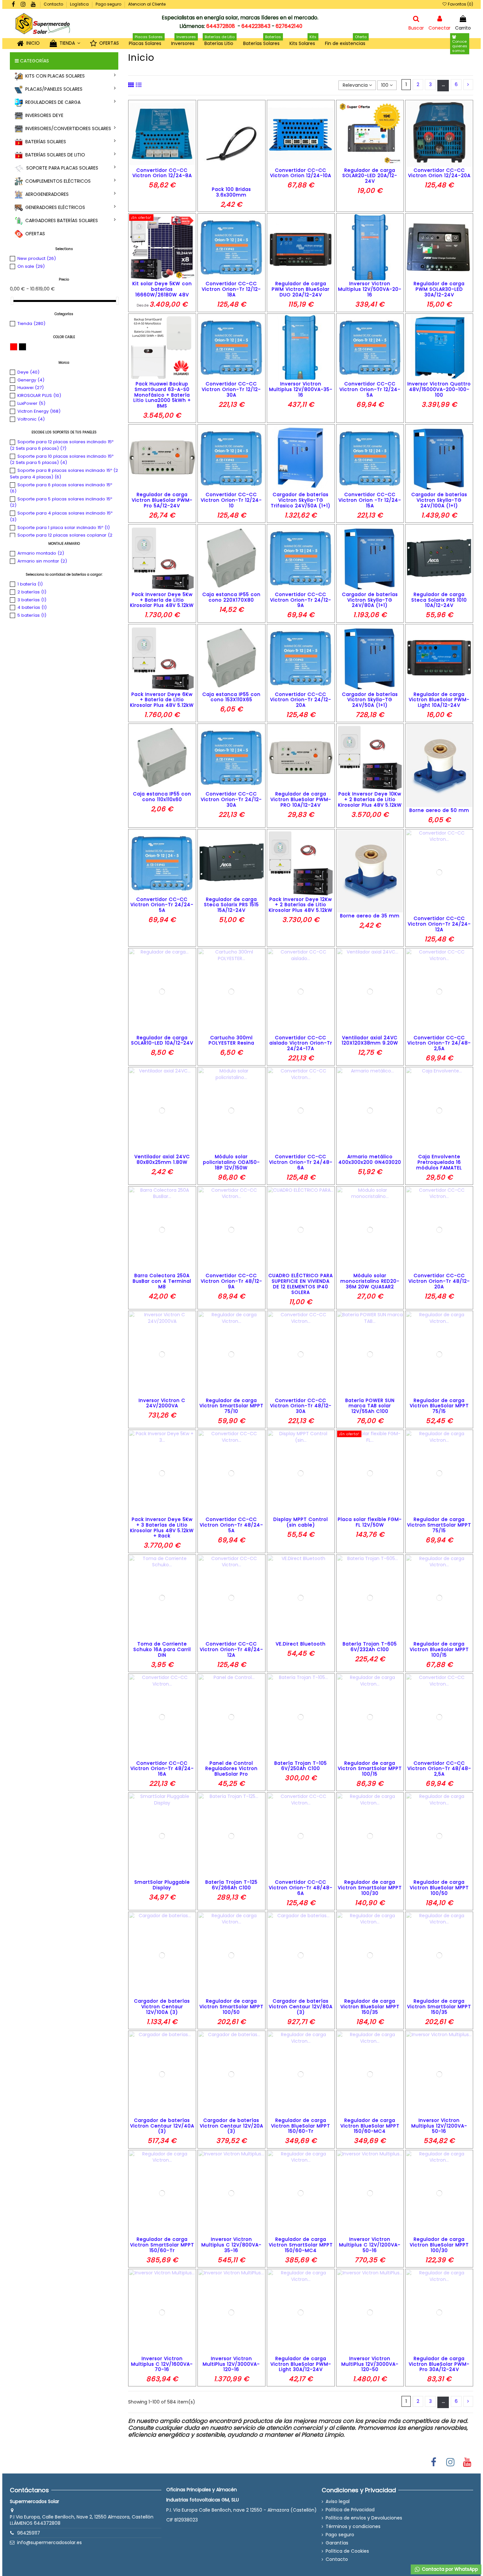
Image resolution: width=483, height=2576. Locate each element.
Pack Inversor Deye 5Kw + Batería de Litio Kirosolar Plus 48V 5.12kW (162, 600)
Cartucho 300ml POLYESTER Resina (231, 1040)
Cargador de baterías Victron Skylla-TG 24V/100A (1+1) (439, 500)
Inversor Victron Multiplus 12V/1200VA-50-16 (439, 2126)
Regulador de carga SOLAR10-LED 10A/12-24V (162, 1040)
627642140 (289, 26)
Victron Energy (39, 411)
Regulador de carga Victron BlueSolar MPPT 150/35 (370, 2007)
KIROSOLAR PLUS (39, 395)
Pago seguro (109, 4)
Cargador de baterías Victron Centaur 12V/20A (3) (231, 2126)
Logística (80, 4)
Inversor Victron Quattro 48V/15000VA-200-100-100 (439, 389)
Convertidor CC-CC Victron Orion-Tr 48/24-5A (231, 1525)
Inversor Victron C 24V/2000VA (162, 1403)
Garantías (337, 2543)
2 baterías (32, 592)
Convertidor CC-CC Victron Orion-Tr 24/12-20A (301, 700)
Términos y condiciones (353, 2527)
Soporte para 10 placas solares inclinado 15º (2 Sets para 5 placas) (62, 460)
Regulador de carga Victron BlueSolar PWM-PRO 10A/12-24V (301, 799)
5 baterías (32, 615)
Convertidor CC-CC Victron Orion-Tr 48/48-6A (301, 1888)
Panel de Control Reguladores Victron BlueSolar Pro (231, 1769)
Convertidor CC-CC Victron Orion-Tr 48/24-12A (231, 1649)
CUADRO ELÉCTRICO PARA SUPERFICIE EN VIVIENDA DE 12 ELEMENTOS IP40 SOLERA (301, 1284)
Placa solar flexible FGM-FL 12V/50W (370, 1522)
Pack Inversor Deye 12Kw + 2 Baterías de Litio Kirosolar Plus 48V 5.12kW (301, 905)
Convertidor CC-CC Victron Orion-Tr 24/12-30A (231, 799)
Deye (28, 372)
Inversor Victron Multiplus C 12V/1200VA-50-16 (370, 2245)
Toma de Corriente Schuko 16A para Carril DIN (162, 1649)
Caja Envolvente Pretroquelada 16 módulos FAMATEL (439, 1162)
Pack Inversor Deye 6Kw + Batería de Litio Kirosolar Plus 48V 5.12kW (162, 700)
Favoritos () (460, 4)
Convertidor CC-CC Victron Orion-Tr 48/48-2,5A (439, 1769)
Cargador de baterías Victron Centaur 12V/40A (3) (162, 2126)
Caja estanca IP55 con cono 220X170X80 (231, 597)
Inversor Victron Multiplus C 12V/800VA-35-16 (231, 2245)
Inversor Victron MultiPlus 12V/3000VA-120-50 (370, 2364)
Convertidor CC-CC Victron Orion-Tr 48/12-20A (439, 1281)
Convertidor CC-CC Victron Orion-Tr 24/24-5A (162, 905)
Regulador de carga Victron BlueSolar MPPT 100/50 (439, 1888)
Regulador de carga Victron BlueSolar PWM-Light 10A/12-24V (439, 700)
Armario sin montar (42, 561)
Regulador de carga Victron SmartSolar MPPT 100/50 (231, 2007)
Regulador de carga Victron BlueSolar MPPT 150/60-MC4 (370, 2126)
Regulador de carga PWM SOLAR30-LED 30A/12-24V (439, 289)
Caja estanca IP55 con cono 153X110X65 (231, 697)
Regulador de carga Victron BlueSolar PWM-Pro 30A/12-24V (439, 2364)
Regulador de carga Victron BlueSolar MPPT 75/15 (439, 1406)
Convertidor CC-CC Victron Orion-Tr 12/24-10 (231, 500)
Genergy (31, 380)
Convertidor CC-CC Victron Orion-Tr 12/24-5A (370, 389)
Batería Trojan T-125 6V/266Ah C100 (231, 1885)
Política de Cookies (347, 2551)
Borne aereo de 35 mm (370, 916)
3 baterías (32, 600)
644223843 (256, 26)
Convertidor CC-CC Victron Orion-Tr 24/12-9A (301, 600)
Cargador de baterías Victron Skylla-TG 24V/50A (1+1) (370, 700)
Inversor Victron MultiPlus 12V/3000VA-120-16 (231, 2364)
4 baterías (32, 607)
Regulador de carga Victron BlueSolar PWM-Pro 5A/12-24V (162, 500)
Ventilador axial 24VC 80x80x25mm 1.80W (162, 1159)
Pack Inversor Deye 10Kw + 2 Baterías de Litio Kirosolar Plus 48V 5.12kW (370, 799)
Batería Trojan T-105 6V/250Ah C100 (301, 1766)
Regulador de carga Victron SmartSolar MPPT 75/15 (439, 1525)
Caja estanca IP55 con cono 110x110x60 (162, 797)
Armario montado (41, 553)
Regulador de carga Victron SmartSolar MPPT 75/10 (231, 1406)
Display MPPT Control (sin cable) (301, 1522)
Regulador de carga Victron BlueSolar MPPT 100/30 (439, 2245)
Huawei (31, 388)
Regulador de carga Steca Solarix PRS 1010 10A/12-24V (439, 600)
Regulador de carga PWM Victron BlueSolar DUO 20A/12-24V (301, 289)
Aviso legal (338, 2502)
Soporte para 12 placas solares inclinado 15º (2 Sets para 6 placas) (62, 445)
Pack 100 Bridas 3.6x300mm (231, 192)
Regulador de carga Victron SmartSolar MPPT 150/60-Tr (162, 2245)
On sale (31, 266)
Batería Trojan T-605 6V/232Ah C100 (370, 1647)
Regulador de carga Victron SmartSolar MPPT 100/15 (370, 1769)
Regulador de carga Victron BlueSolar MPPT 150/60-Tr (301, 2126)
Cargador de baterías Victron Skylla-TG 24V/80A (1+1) (370, 600)
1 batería (30, 584)
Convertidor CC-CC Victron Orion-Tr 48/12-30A (301, 1406)
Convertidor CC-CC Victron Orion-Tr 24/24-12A (439, 924)
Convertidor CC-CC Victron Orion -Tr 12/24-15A (370, 500)
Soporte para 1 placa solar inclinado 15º (64, 528)
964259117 (29, 2533)
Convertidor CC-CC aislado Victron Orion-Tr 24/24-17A (301, 1043)
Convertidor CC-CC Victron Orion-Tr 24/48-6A (301, 1162)
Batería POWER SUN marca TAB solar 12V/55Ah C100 (370, 1406)
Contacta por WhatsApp (449, 2569)
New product (37, 258)
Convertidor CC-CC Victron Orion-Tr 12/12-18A (231, 289)
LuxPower (31, 403)
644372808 (221, 26)
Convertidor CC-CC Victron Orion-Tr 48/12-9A (231, 1281)
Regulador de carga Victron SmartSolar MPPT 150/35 (439, 2007)
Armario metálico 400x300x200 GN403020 (370, 1159)
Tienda (31, 323)
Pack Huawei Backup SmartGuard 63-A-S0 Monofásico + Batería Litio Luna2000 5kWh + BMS (162, 395)
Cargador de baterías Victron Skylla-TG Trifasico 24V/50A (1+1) (301, 500)
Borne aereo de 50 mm (439, 810)
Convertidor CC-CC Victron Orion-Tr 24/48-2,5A (439, 1043)
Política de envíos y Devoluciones (364, 2518)
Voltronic (31, 419)
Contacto (54, 4)
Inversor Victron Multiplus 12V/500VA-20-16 (370, 289)
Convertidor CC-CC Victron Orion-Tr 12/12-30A (231, 389)
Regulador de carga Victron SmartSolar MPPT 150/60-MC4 (301, 2245)
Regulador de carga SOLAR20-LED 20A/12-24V (370, 176)
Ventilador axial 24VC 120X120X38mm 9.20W (370, 1040)
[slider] (12, 301)
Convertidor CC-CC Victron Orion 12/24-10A (301, 173)
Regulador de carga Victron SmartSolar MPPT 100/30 (370, 1888)
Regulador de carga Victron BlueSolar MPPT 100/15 (439, 1649)
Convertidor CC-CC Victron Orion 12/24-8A (162, 173)
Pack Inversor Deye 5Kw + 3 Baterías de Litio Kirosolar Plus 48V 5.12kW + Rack (162, 1528)
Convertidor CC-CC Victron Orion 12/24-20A (439, 173)
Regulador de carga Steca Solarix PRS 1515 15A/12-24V (231, 905)
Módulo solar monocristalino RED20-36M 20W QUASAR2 (370, 1281)
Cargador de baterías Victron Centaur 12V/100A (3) (162, 2007)
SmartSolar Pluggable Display (162, 1885)
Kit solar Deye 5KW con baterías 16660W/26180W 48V (162, 289)
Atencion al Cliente (147, 4)
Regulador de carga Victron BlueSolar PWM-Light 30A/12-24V (301, 2364)
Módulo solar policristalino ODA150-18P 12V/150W (231, 1162)
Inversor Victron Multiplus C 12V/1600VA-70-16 (162, 2364)
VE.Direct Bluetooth (301, 1644)
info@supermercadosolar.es (49, 2542)
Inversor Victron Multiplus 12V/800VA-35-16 (301, 389)
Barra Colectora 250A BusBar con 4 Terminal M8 (162, 1281)
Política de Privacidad (350, 2510)
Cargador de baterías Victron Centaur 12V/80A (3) (301, 2007)
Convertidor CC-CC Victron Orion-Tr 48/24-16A (162, 1769)
